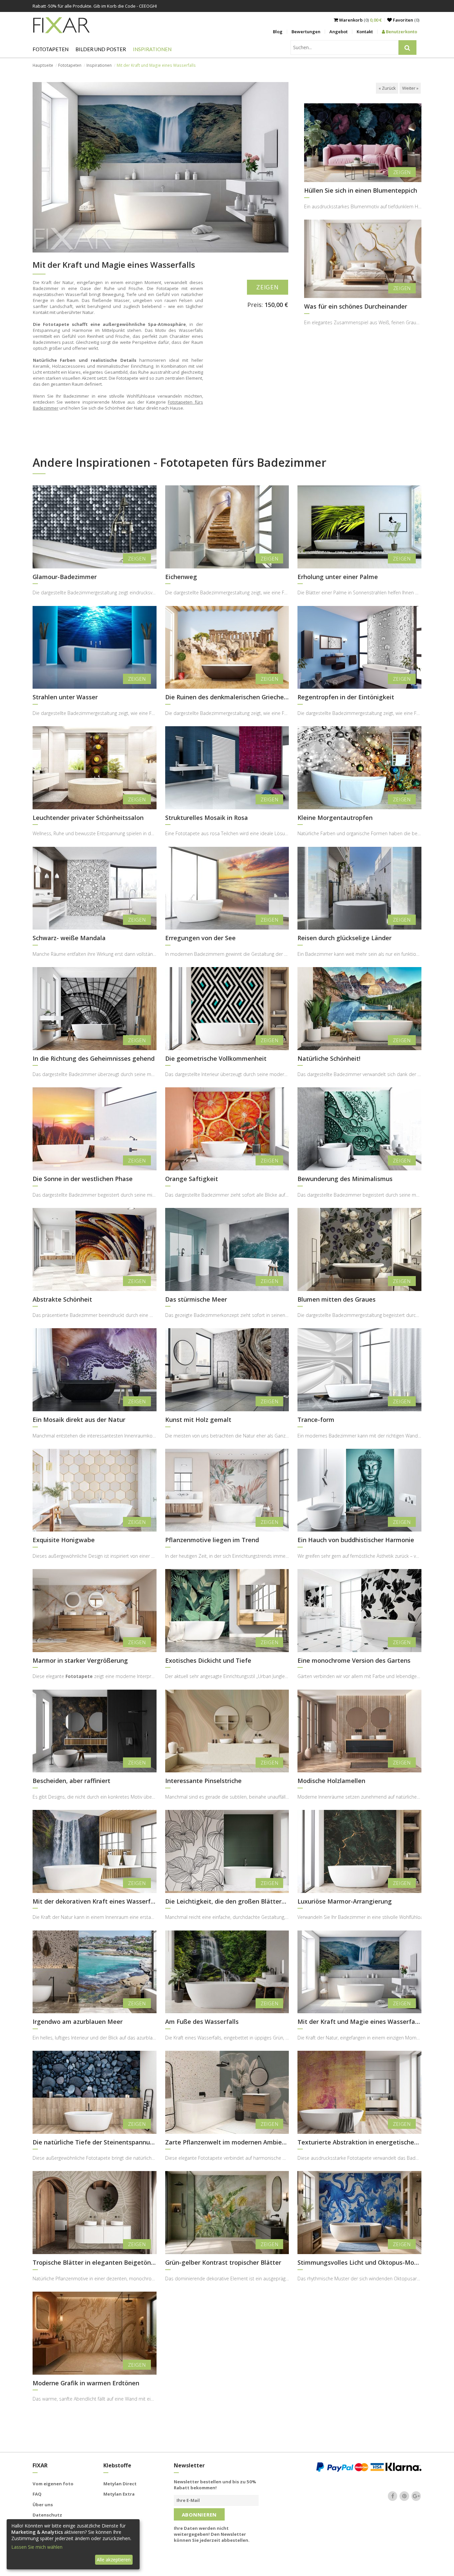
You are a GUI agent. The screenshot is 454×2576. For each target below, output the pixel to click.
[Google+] (416, 2496)
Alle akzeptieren (114, 2560)
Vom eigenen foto (53, 2484)
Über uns (43, 2505)
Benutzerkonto (401, 32)
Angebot (339, 32)
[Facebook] (393, 2496)
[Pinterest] (404, 2496)
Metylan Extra (119, 2494)
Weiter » (410, 88)
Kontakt (365, 32)
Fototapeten (51, 49)
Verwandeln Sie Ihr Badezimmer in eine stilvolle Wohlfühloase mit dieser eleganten (359, 1917)
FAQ (37, 2494)
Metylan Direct (120, 2484)
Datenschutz (47, 2515)
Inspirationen (152, 49)
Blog (278, 32)
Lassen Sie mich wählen (37, 2547)
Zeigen (268, 287)
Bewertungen (306, 32)
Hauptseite (43, 65)
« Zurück (387, 88)
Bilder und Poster (101, 49)
